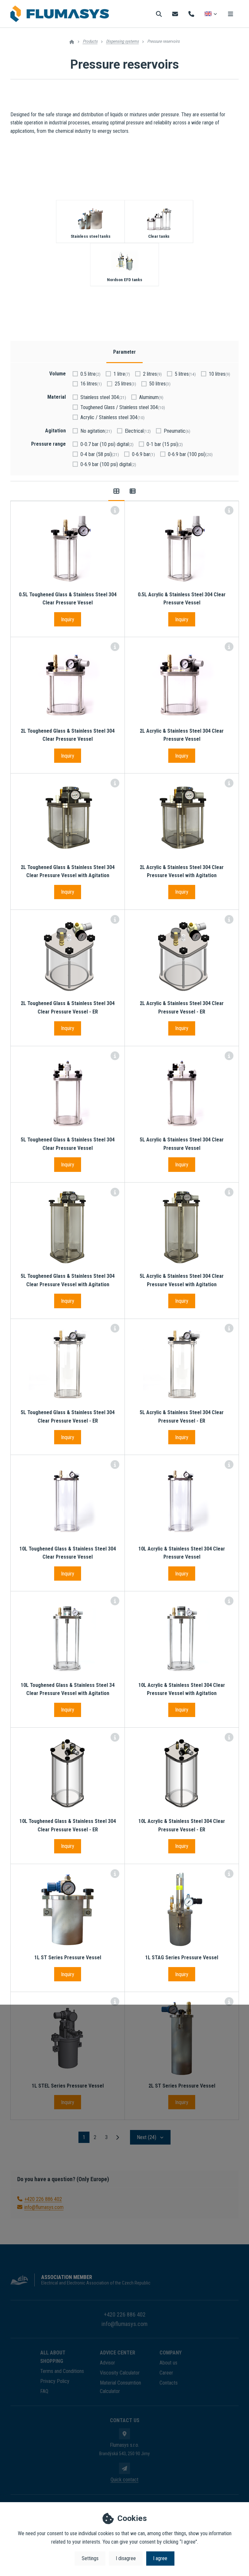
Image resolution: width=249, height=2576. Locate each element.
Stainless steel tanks (90, 237)
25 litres (125, 384)
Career (166, 2373)
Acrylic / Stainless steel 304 (113, 417)
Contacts (169, 2383)
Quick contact (124, 2480)
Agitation (55, 431)
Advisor (107, 2363)
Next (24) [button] (147, 2137)
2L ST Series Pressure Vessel (182, 2086)
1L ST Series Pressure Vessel (68, 1958)
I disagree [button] (126, 2558)
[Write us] (124, 2468)
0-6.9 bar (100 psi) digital (108, 464)
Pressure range (48, 444)
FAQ (44, 2391)
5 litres (185, 374)
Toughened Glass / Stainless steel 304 (123, 407)
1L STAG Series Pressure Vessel (182, 1958)
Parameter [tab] (124, 352)
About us (168, 2363)
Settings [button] (90, 2558)
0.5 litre (90, 374)
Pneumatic (177, 431)
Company (171, 2353)
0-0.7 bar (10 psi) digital (107, 444)
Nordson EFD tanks (124, 280)
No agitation (96, 431)
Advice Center (118, 2353)
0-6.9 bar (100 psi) (190, 454)
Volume (58, 374)
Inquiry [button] (68, 619)
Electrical (138, 431)
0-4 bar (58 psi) (100, 454)
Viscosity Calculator (120, 2373)
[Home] (60, 14)
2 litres (152, 374)
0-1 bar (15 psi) (165, 444)
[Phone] (191, 14)
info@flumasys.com (44, 2207)
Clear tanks (159, 237)
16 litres (91, 384)
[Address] (124, 2434)
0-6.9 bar (143, 454)
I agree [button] (160, 2558)
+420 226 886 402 (43, 2199)
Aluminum (151, 397)
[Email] (175, 14)
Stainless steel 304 (103, 397)
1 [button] (86, 2138)
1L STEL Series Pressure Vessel (68, 2086)
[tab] (116, 491)
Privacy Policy (55, 2381)
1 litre (122, 374)
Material (57, 397)
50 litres (160, 384)
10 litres (219, 374)
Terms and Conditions (62, 2371)
